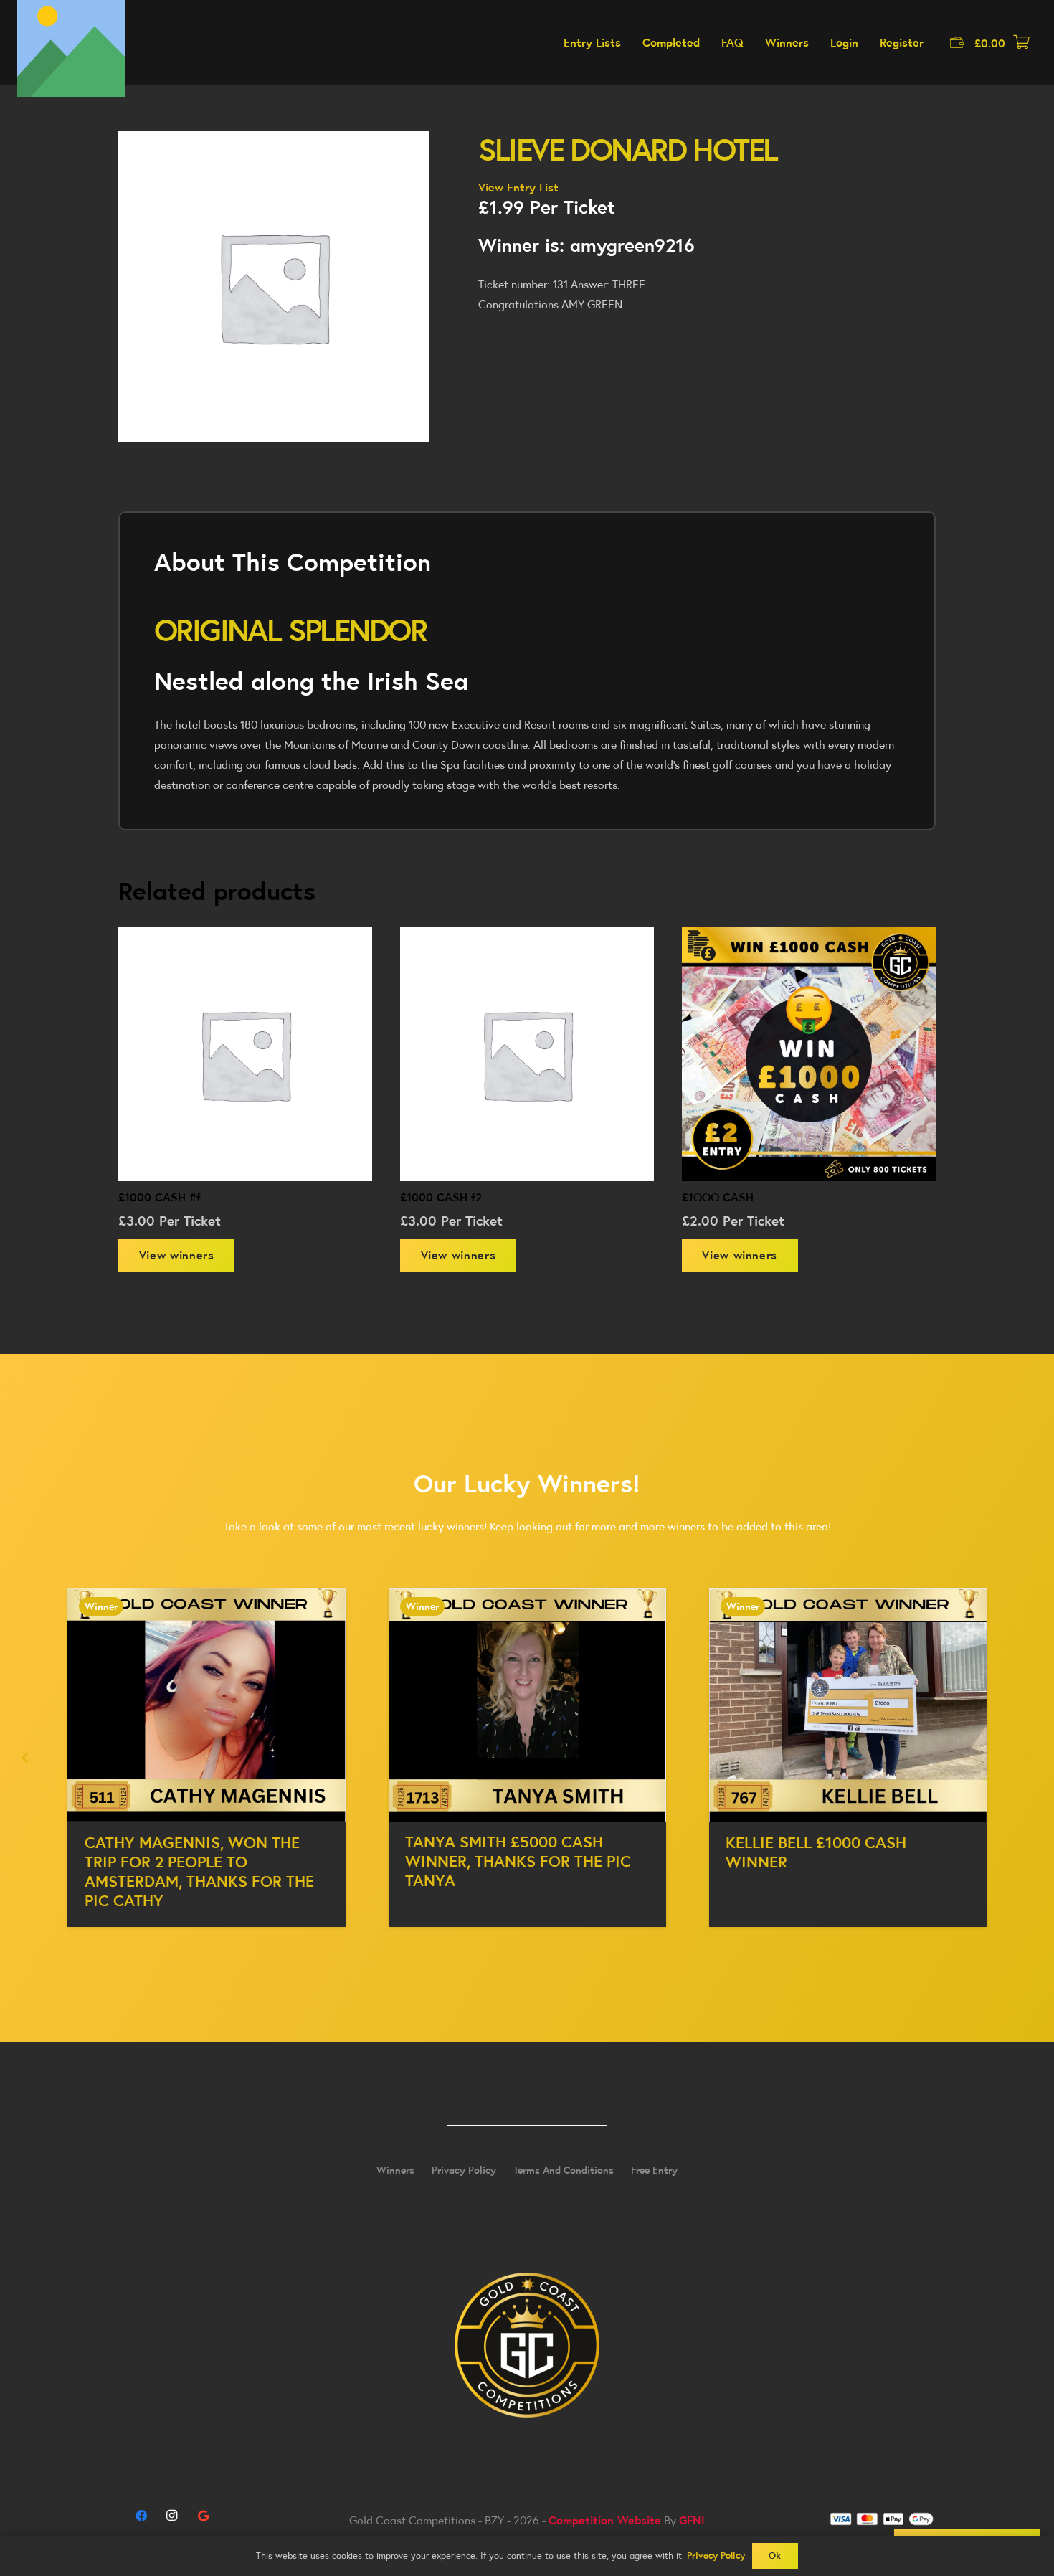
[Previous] (26, 1758)
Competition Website (605, 2520)
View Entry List (518, 187)
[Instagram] (172, 2516)
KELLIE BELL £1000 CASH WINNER (495, 1852)
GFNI (692, 2520)
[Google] (203, 2516)
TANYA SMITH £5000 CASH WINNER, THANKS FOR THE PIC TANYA (198, 1861)
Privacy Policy (464, 2170)
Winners (395, 2170)
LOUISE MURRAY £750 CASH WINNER (830, 1853)
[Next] (1028, 1758)
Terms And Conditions (564, 2170)
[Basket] (1021, 43)
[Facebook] (141, 2516)
